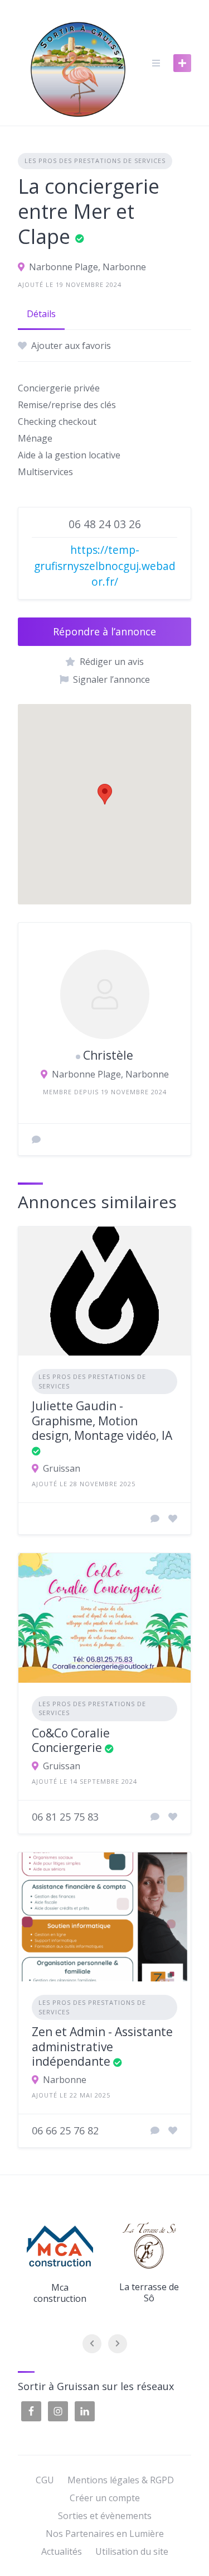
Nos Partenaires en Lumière (105, 2534)
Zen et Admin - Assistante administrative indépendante (102, 2046)
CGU (45, 2480)
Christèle (108, 1055)
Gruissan (62, 1468)
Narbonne (65, 2080)
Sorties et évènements (105, 2516)
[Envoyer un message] (36, 1139)
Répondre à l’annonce (104, 631)
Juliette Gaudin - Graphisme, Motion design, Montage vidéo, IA (102, 1421)
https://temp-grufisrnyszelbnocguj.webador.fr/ (105, 566)
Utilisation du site (132, 2551)
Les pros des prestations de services (95, 161)
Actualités (62, 2551)
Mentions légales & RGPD (121, 2480)
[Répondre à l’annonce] (155, 1519)
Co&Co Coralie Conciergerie (71, 1740)
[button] (105, 794)
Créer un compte (105, 2498)
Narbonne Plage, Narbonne (88, 267)
